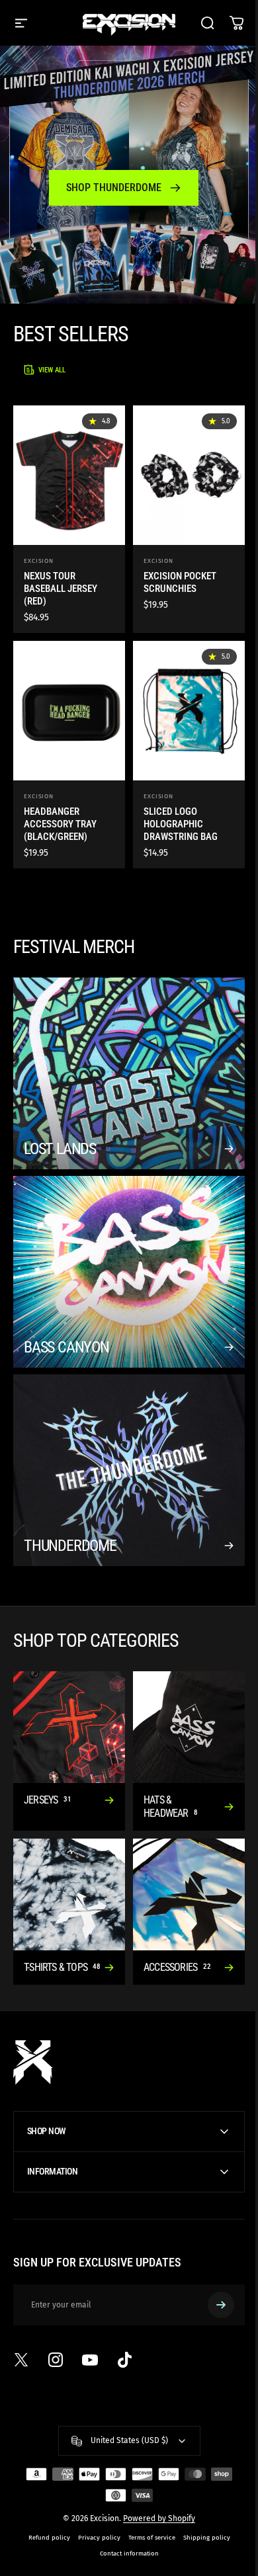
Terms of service (147, 2505)
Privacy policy (94, 2505)
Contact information (124, 2521)
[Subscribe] (211, 2272)
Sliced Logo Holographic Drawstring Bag (181, 824)
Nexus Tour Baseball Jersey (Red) (61, 589)
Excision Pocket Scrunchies (180, 582)
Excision (39, 561)
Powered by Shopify (154, 2486)
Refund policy (44, 2505)
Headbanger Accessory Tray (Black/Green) (60, 824)
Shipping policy (201, 2505)
